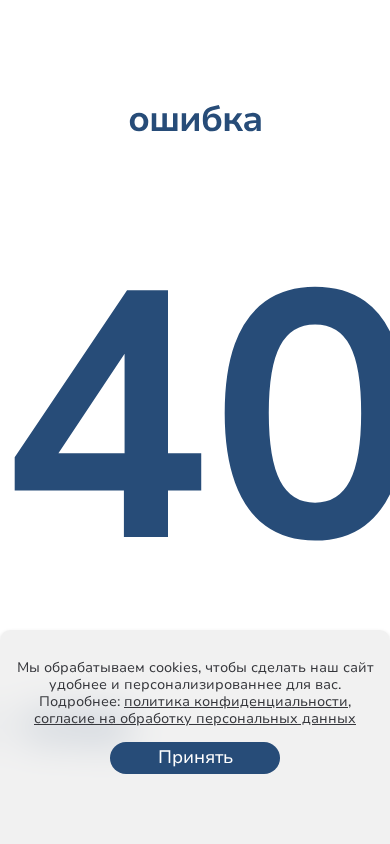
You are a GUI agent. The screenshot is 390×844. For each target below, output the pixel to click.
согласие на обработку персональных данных (195, 718)
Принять (195, 757)
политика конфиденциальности (236, 701)
